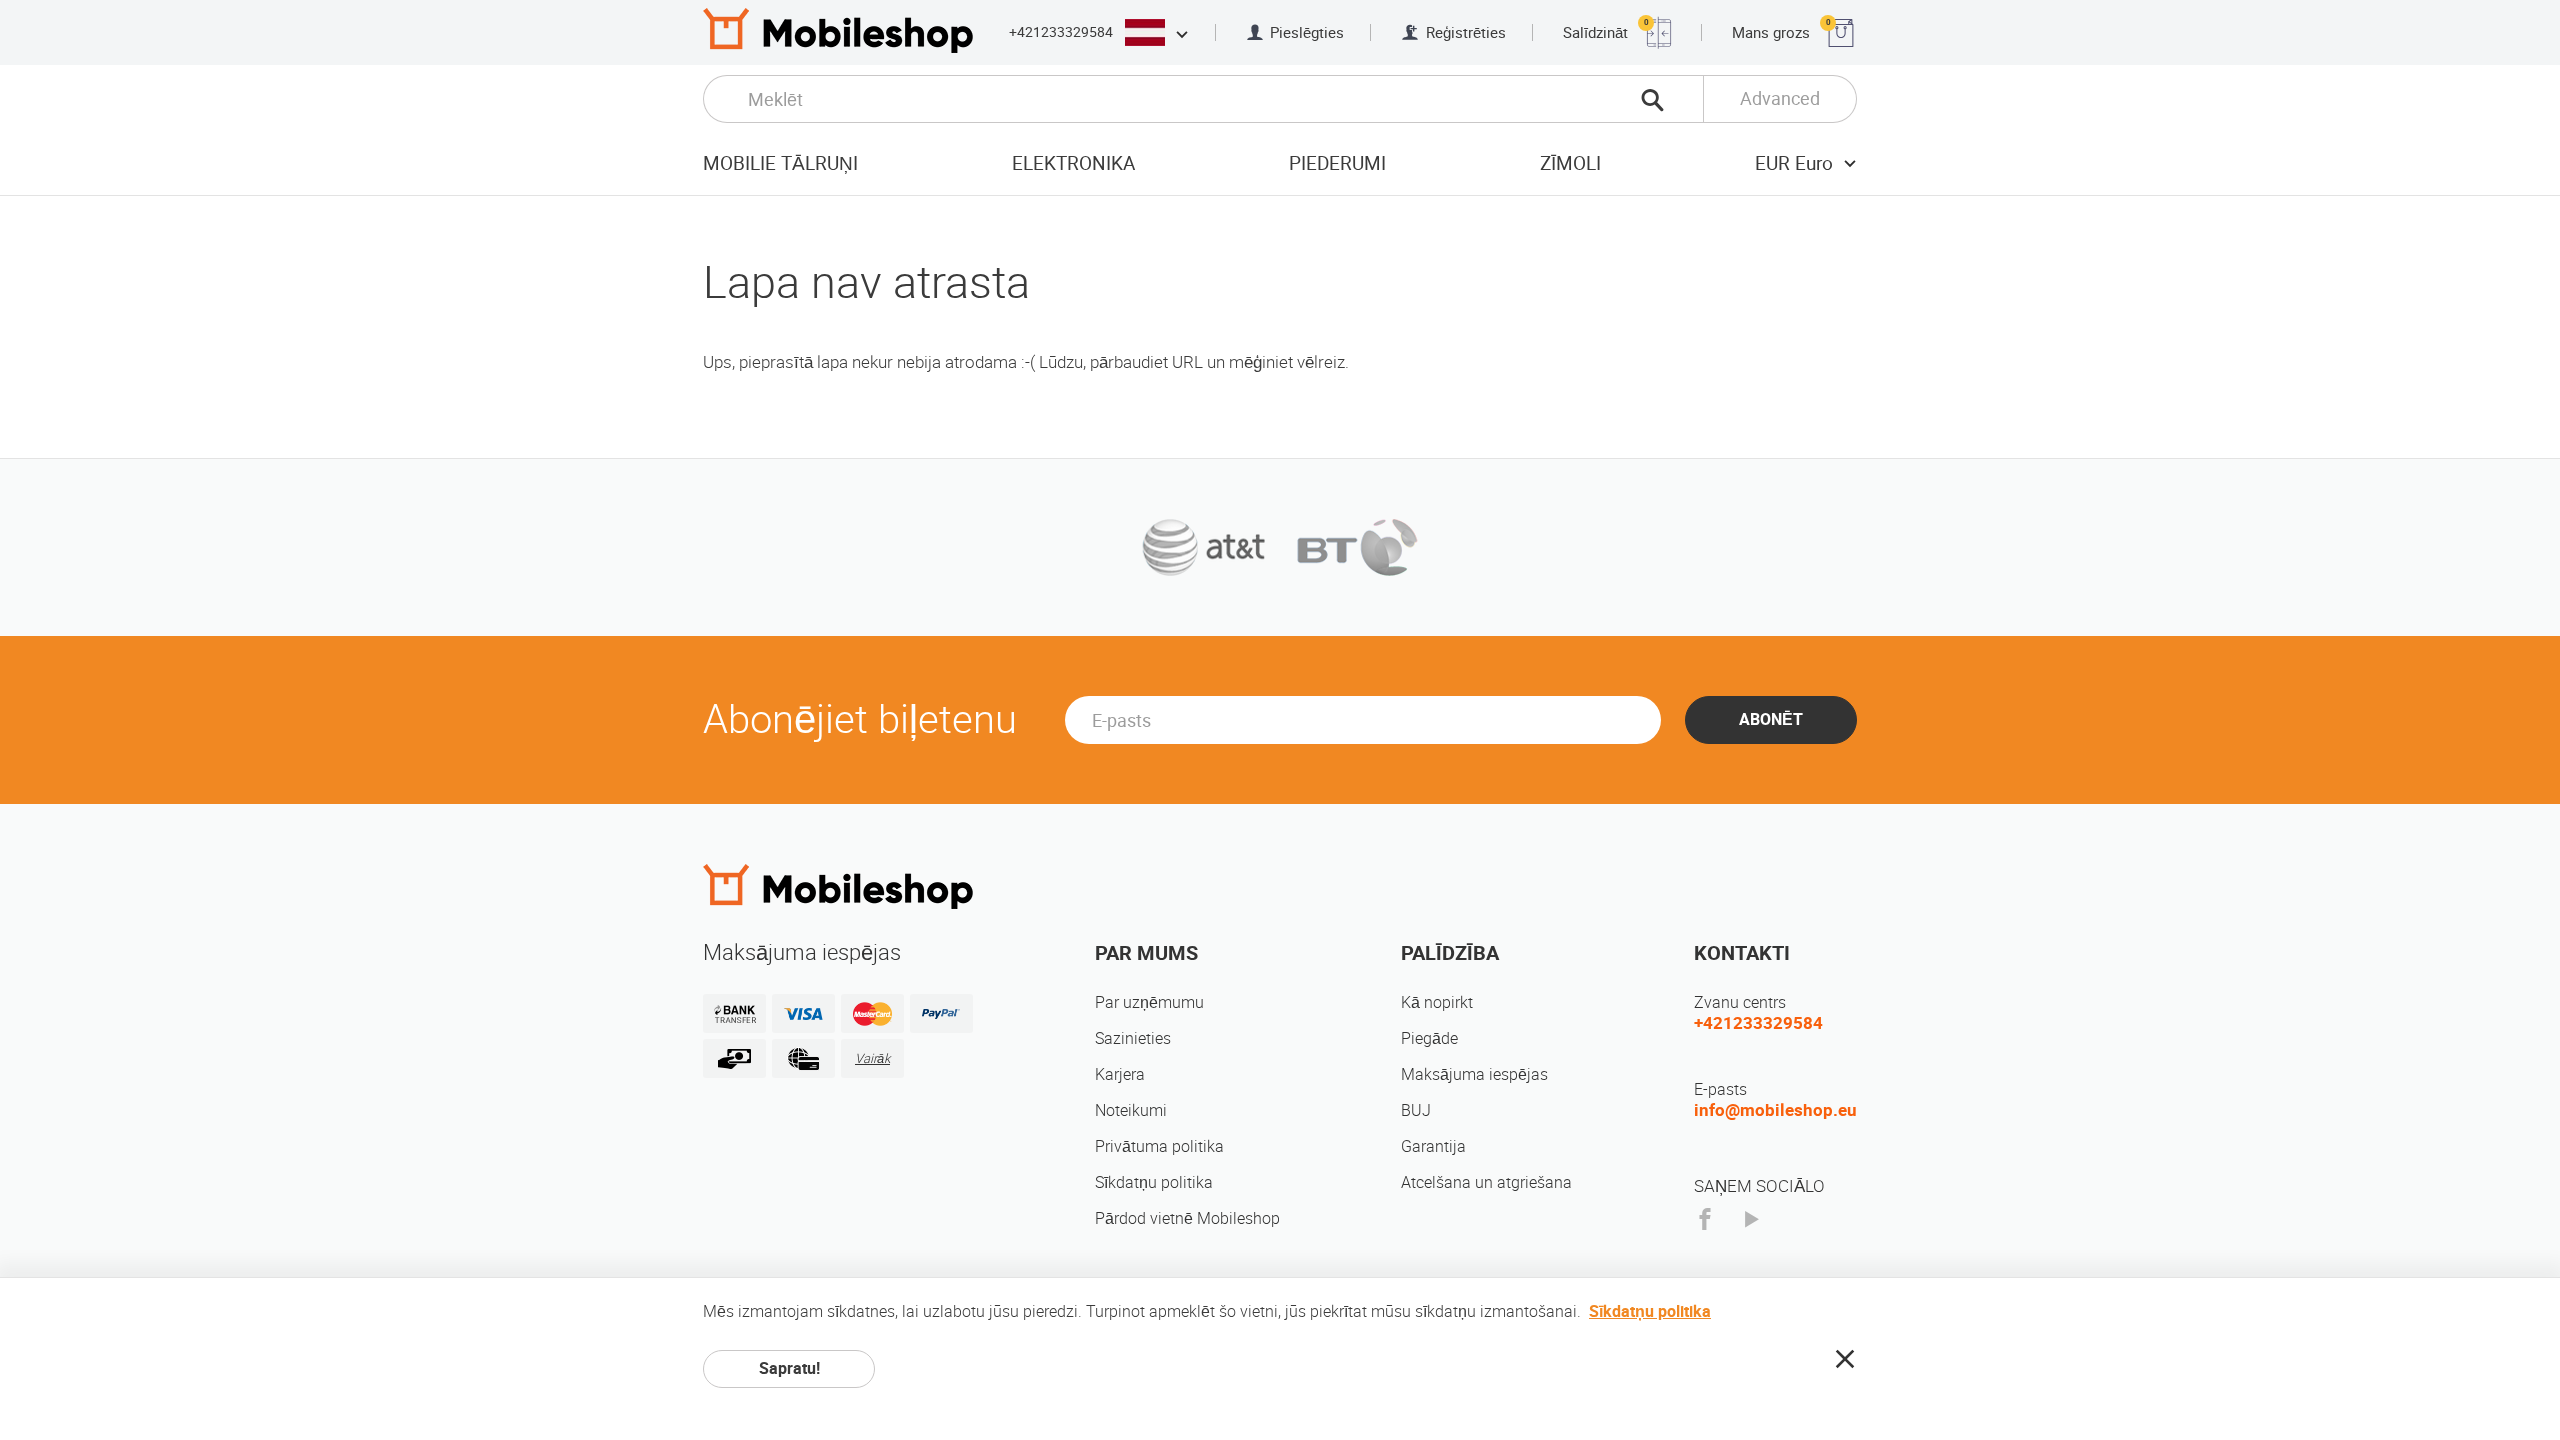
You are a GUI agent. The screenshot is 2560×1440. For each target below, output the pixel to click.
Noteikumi (1131, 1110)
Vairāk (872, 1058)
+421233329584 (1061, 32)
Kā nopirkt (1437, 1002)
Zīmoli (1570, 163)
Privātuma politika (1159, 1146)
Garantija (1433, 1146)
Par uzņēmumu (1149, 1002)
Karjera (1120, 1074)
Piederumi (1337, 163)
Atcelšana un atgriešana (1486, 1182)
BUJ (1416, 1110)
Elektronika (1073, 163)
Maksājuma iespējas (1474, 1074)
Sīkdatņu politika (1154, 1182)
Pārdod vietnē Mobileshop (1187, 1218)
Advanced (1780, 98)
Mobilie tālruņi (780, 163)
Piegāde (1429, 1038)
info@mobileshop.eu (1775, 1110)
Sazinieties (1133, 1038)
